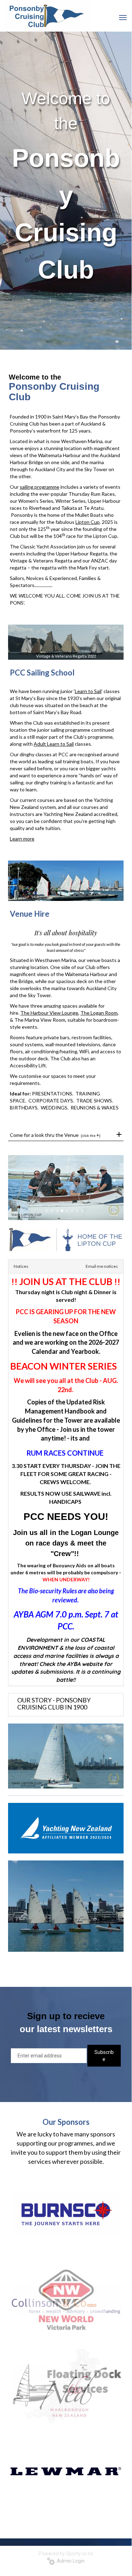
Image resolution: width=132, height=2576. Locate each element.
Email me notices (102, 1266)
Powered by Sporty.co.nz (66, 2554)
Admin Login (70, 2561)
